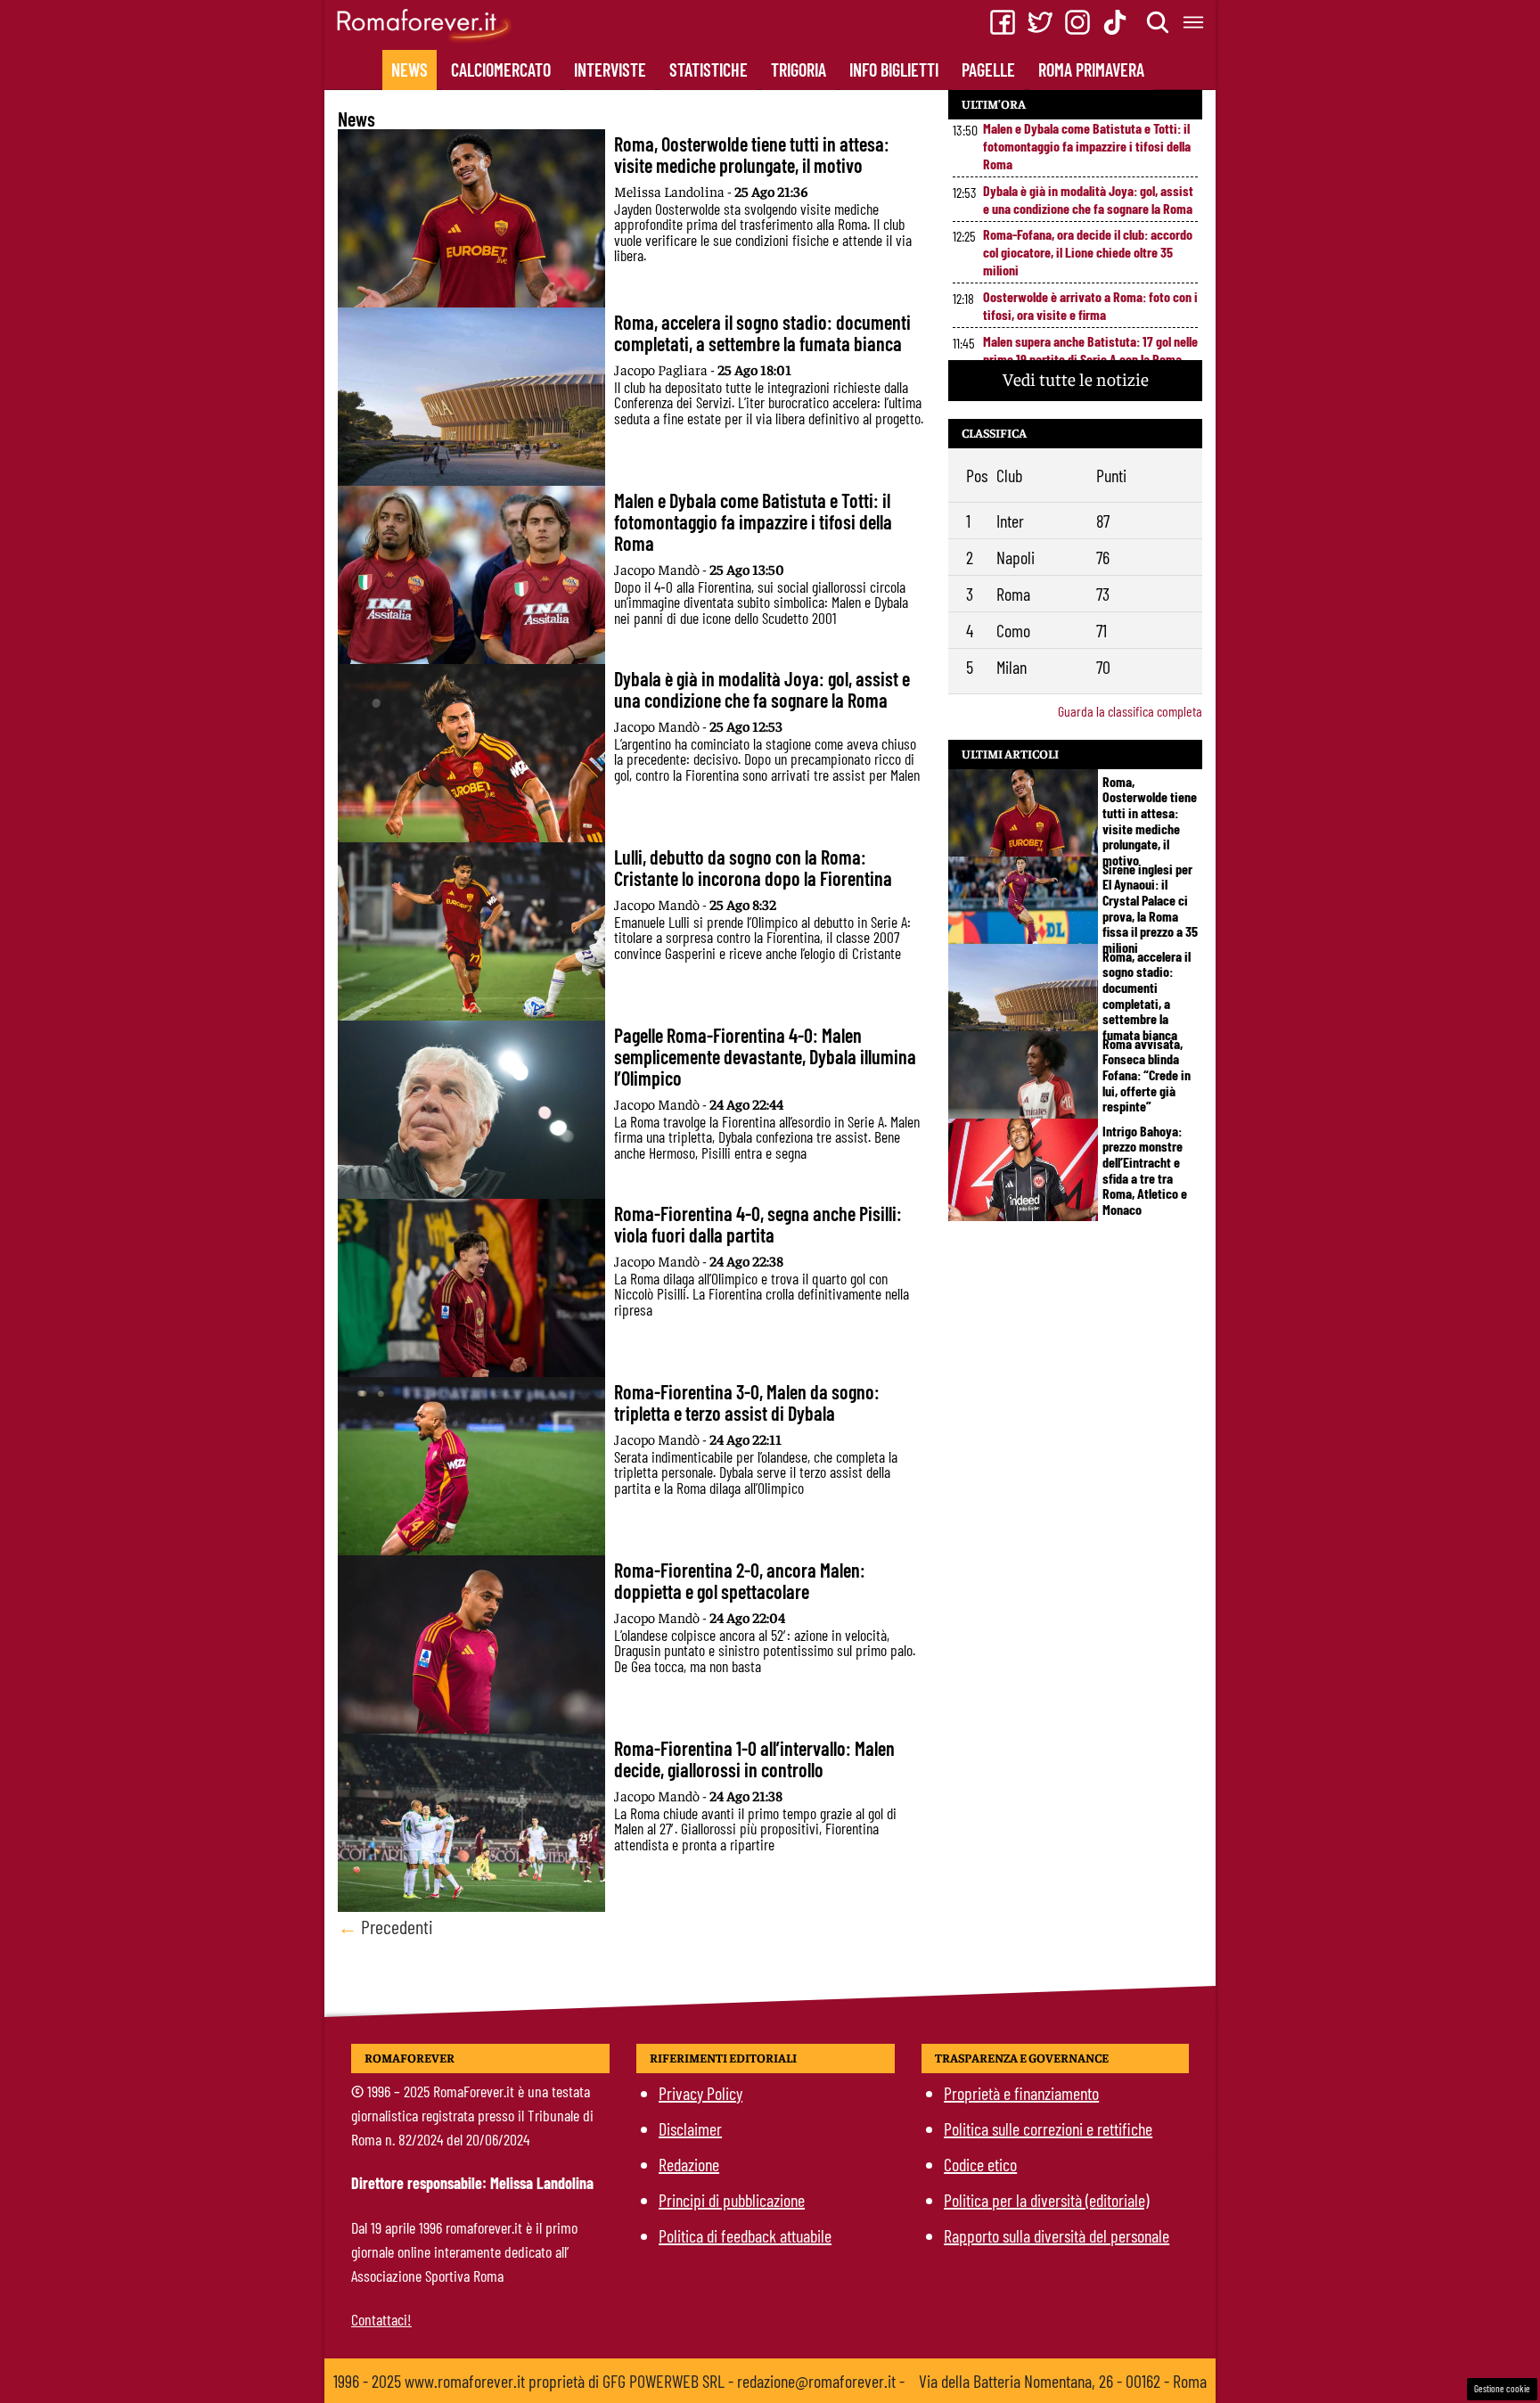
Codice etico (980, 2164)
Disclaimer (690, 2128)
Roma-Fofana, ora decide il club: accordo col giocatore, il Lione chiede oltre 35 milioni (1088, 252)
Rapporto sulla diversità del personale (1057, 2235)
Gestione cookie (1502, 2388)
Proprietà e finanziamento (1021, 2093)
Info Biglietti (894, 70)
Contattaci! (381, 2319)
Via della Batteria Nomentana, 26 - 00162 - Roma (1063, 2381)
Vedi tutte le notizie (1076, 378)
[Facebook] (1003, 22)
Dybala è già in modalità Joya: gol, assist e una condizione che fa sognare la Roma (1088, 199)
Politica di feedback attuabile (745, 2235)
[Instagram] (1077, 22)
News (410, 70)
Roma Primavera (1091, 70)
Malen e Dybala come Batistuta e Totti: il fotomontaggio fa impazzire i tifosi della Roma (1087, 146)
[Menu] (1194, 22)
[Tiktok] (1115, 22)
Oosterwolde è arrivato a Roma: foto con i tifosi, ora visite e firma (1090, 305)
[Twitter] (1040, 22)
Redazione (689, 2164)
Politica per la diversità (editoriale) (1046, 2200)
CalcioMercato (501, 70)
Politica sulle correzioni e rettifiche (1048, 2128)
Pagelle (988, 70)
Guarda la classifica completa (1130, 711)
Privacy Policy (700, 2093)
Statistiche (709, 70)
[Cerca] (1159, 22)
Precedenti (385, 1926)
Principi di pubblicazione (732, 2200)
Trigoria (799, 70)
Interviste (610, 70)
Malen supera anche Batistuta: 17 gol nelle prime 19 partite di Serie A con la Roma (1090, 350)
